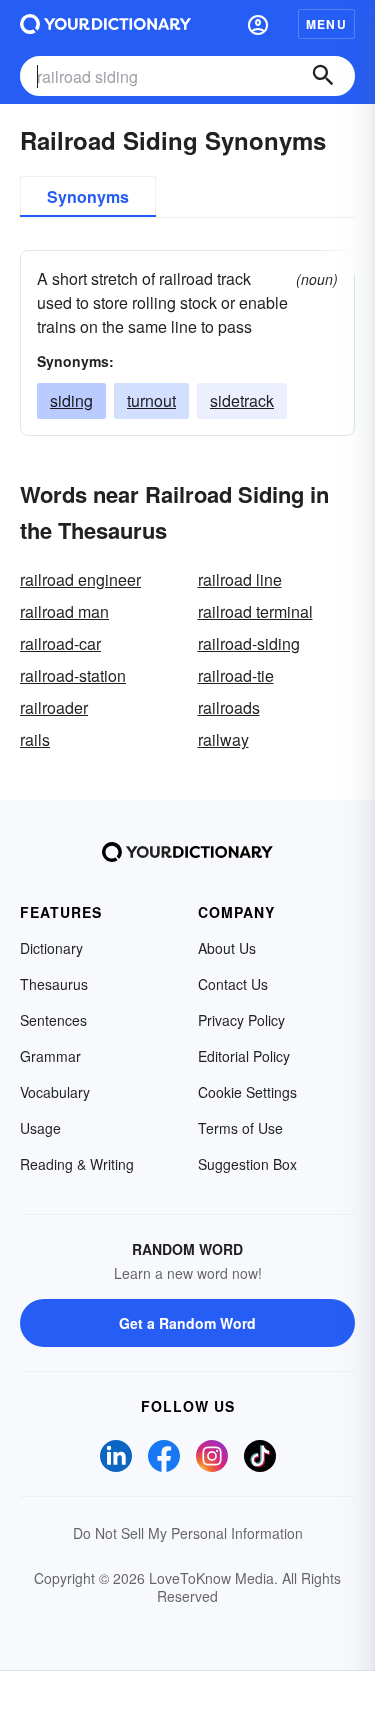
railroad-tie (236, 675)
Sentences (53, 1020)
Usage (40, 1128)
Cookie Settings (247, 1092)
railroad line (240, 579)
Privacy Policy (241, 1020)
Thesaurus (54, 984)
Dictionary (51, 948)
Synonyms (88, 196)
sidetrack (242, 400)
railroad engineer (80, 579)
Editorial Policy (244, 1056)
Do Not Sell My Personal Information (188, 1533)
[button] (258, 24)
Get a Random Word (187, 1323)
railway (223, 739)
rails (35, 739)
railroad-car (60, 643)
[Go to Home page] (105, 24)
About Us (227, 948)
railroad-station (73, 675)
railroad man (64, 611)
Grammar (50, 1056)
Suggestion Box (247, 1164)
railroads (229, 707)
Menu (326, 24)
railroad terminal (255, 611)
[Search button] (323, 76)
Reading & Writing (77, 1164)
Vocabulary (55, 1092)
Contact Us (233, 984)
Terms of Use (240, 1128)
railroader (54, 707)
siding (71, 400)
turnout (151, 400)
